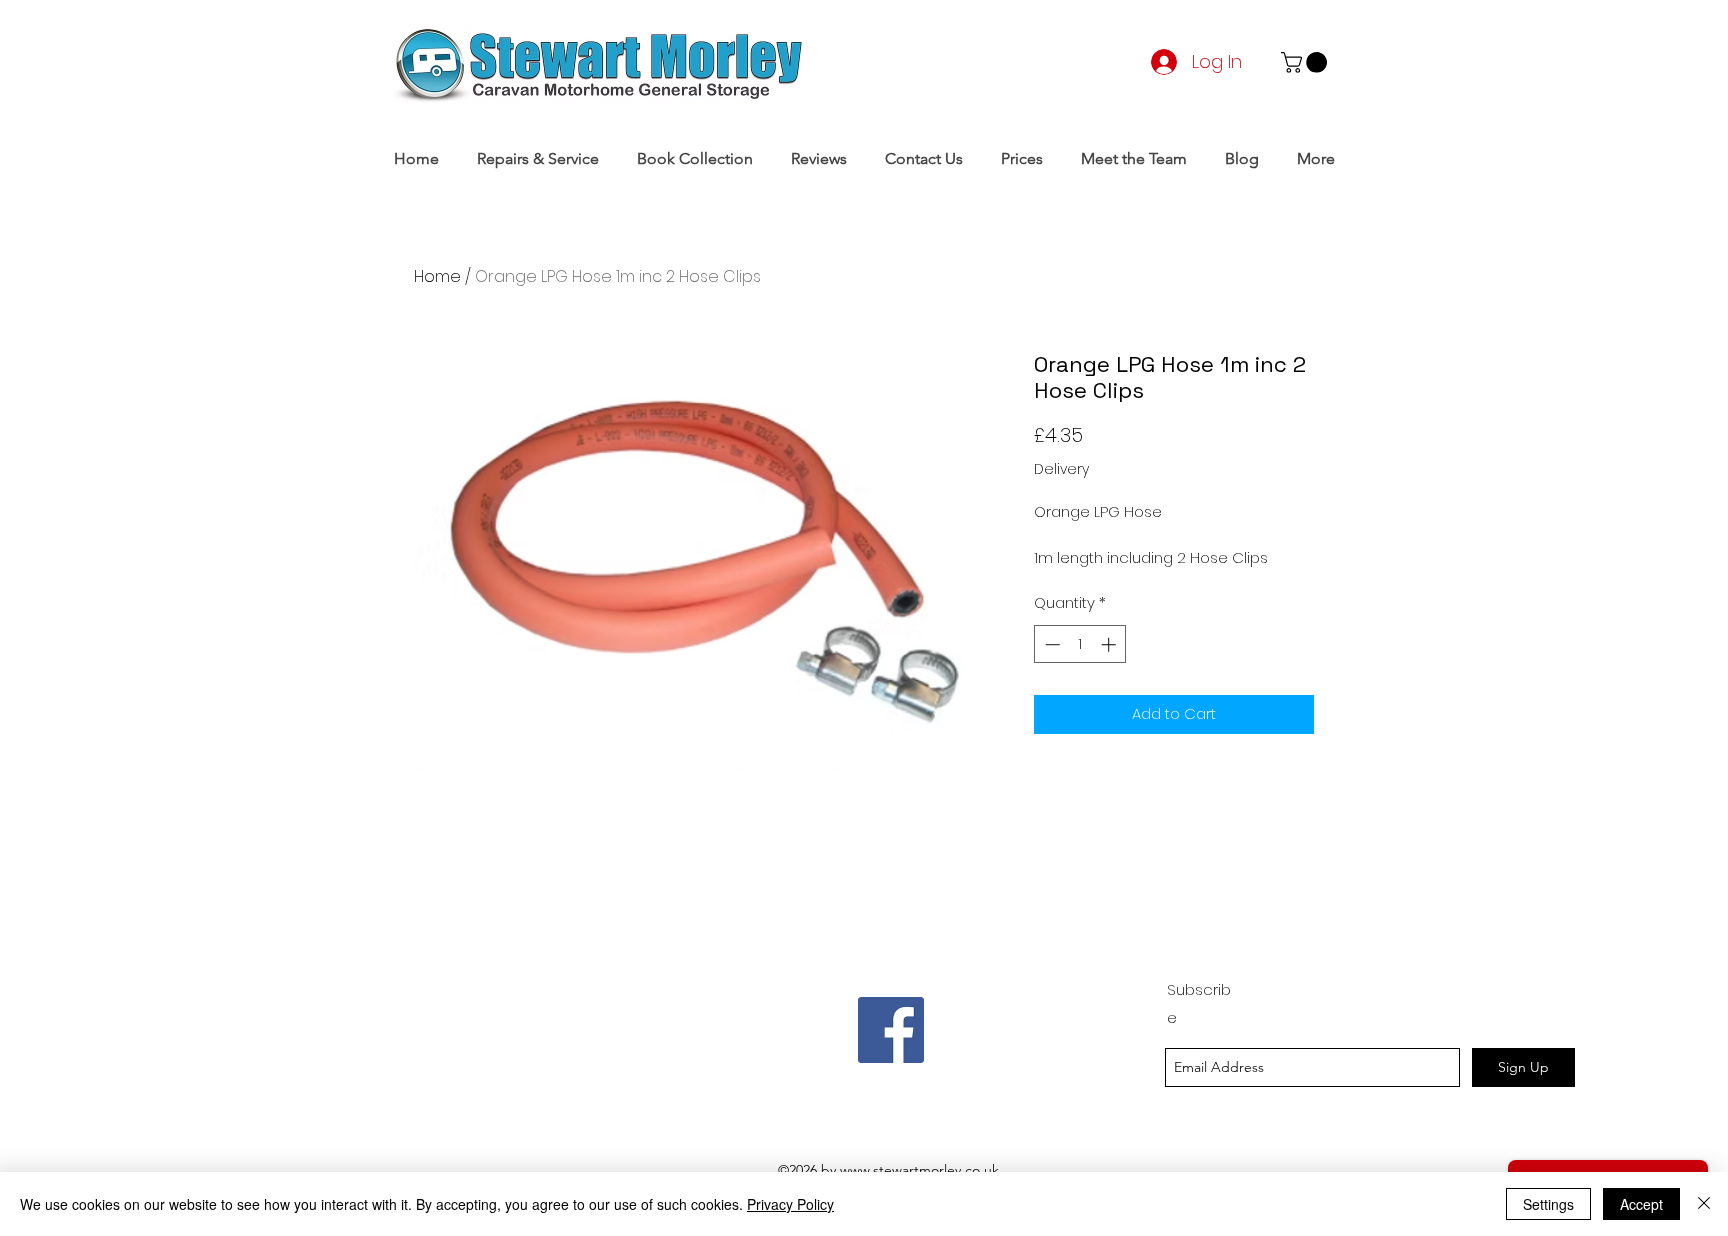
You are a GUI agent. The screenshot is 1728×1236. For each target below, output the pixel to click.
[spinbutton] (1080, 644)
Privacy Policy (790, 1204)
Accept (1641, 1204)
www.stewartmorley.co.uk (919, 1170)
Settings (1548, 1204)
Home (437, 276)
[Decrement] (1050, 644)
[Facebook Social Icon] (891, 1030)
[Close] (1704, 1204)
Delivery (1061, 469)
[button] (1306, 62)
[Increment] (1110, 644)
